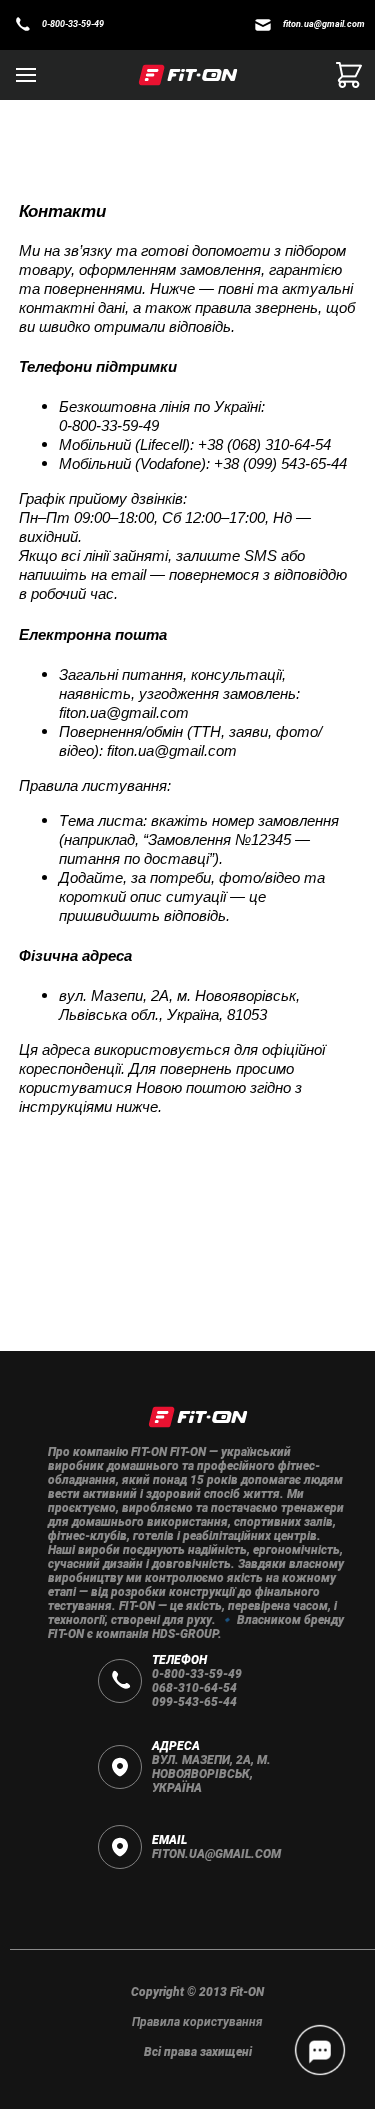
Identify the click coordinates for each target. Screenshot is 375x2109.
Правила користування (197, 2022)
